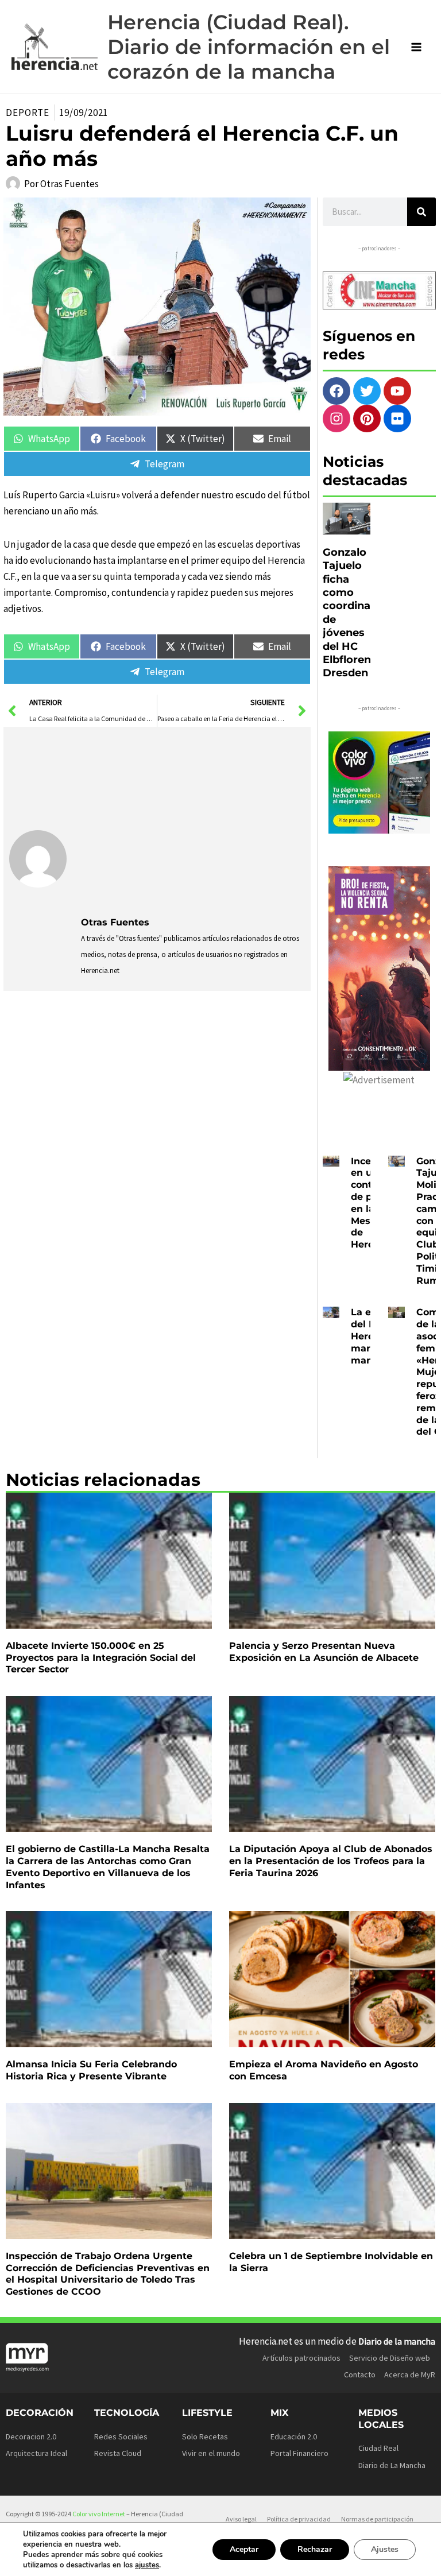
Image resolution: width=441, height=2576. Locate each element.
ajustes (147, 2565)
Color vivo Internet (99, 2514)
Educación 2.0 (294, 2436)
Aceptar (244, 2549)
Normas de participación (377, 2519)
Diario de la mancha (397, 2341)
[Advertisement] (193, 819)
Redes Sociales (121, 2436)
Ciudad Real (378, 2448)
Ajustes (385, 2549)
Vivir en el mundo (211, 2453)
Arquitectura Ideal (36, 2453)
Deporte (28, 113)
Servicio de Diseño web (390, 2358)
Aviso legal (241, 2519)
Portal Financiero (299, 2453)
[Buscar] (421, 212)
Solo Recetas (205, 2436)
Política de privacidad (299, 2519)
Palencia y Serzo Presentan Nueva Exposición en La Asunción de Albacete (324, 1652)
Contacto (360, 2374)
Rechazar (315, 2549)
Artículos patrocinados (301, 2358)
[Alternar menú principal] (417, 47)
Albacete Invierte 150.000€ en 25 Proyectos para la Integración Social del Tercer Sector (101, 1658)
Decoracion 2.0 (31, 2436)
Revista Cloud (118, 2453)
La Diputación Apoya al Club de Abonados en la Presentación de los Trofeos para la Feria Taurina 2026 (331, 1861)
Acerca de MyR (410, 2374)
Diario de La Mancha (392, 2465)
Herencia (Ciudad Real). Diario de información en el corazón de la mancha (249, 47)
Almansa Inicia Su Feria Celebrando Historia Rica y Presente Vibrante (91, 2070)
